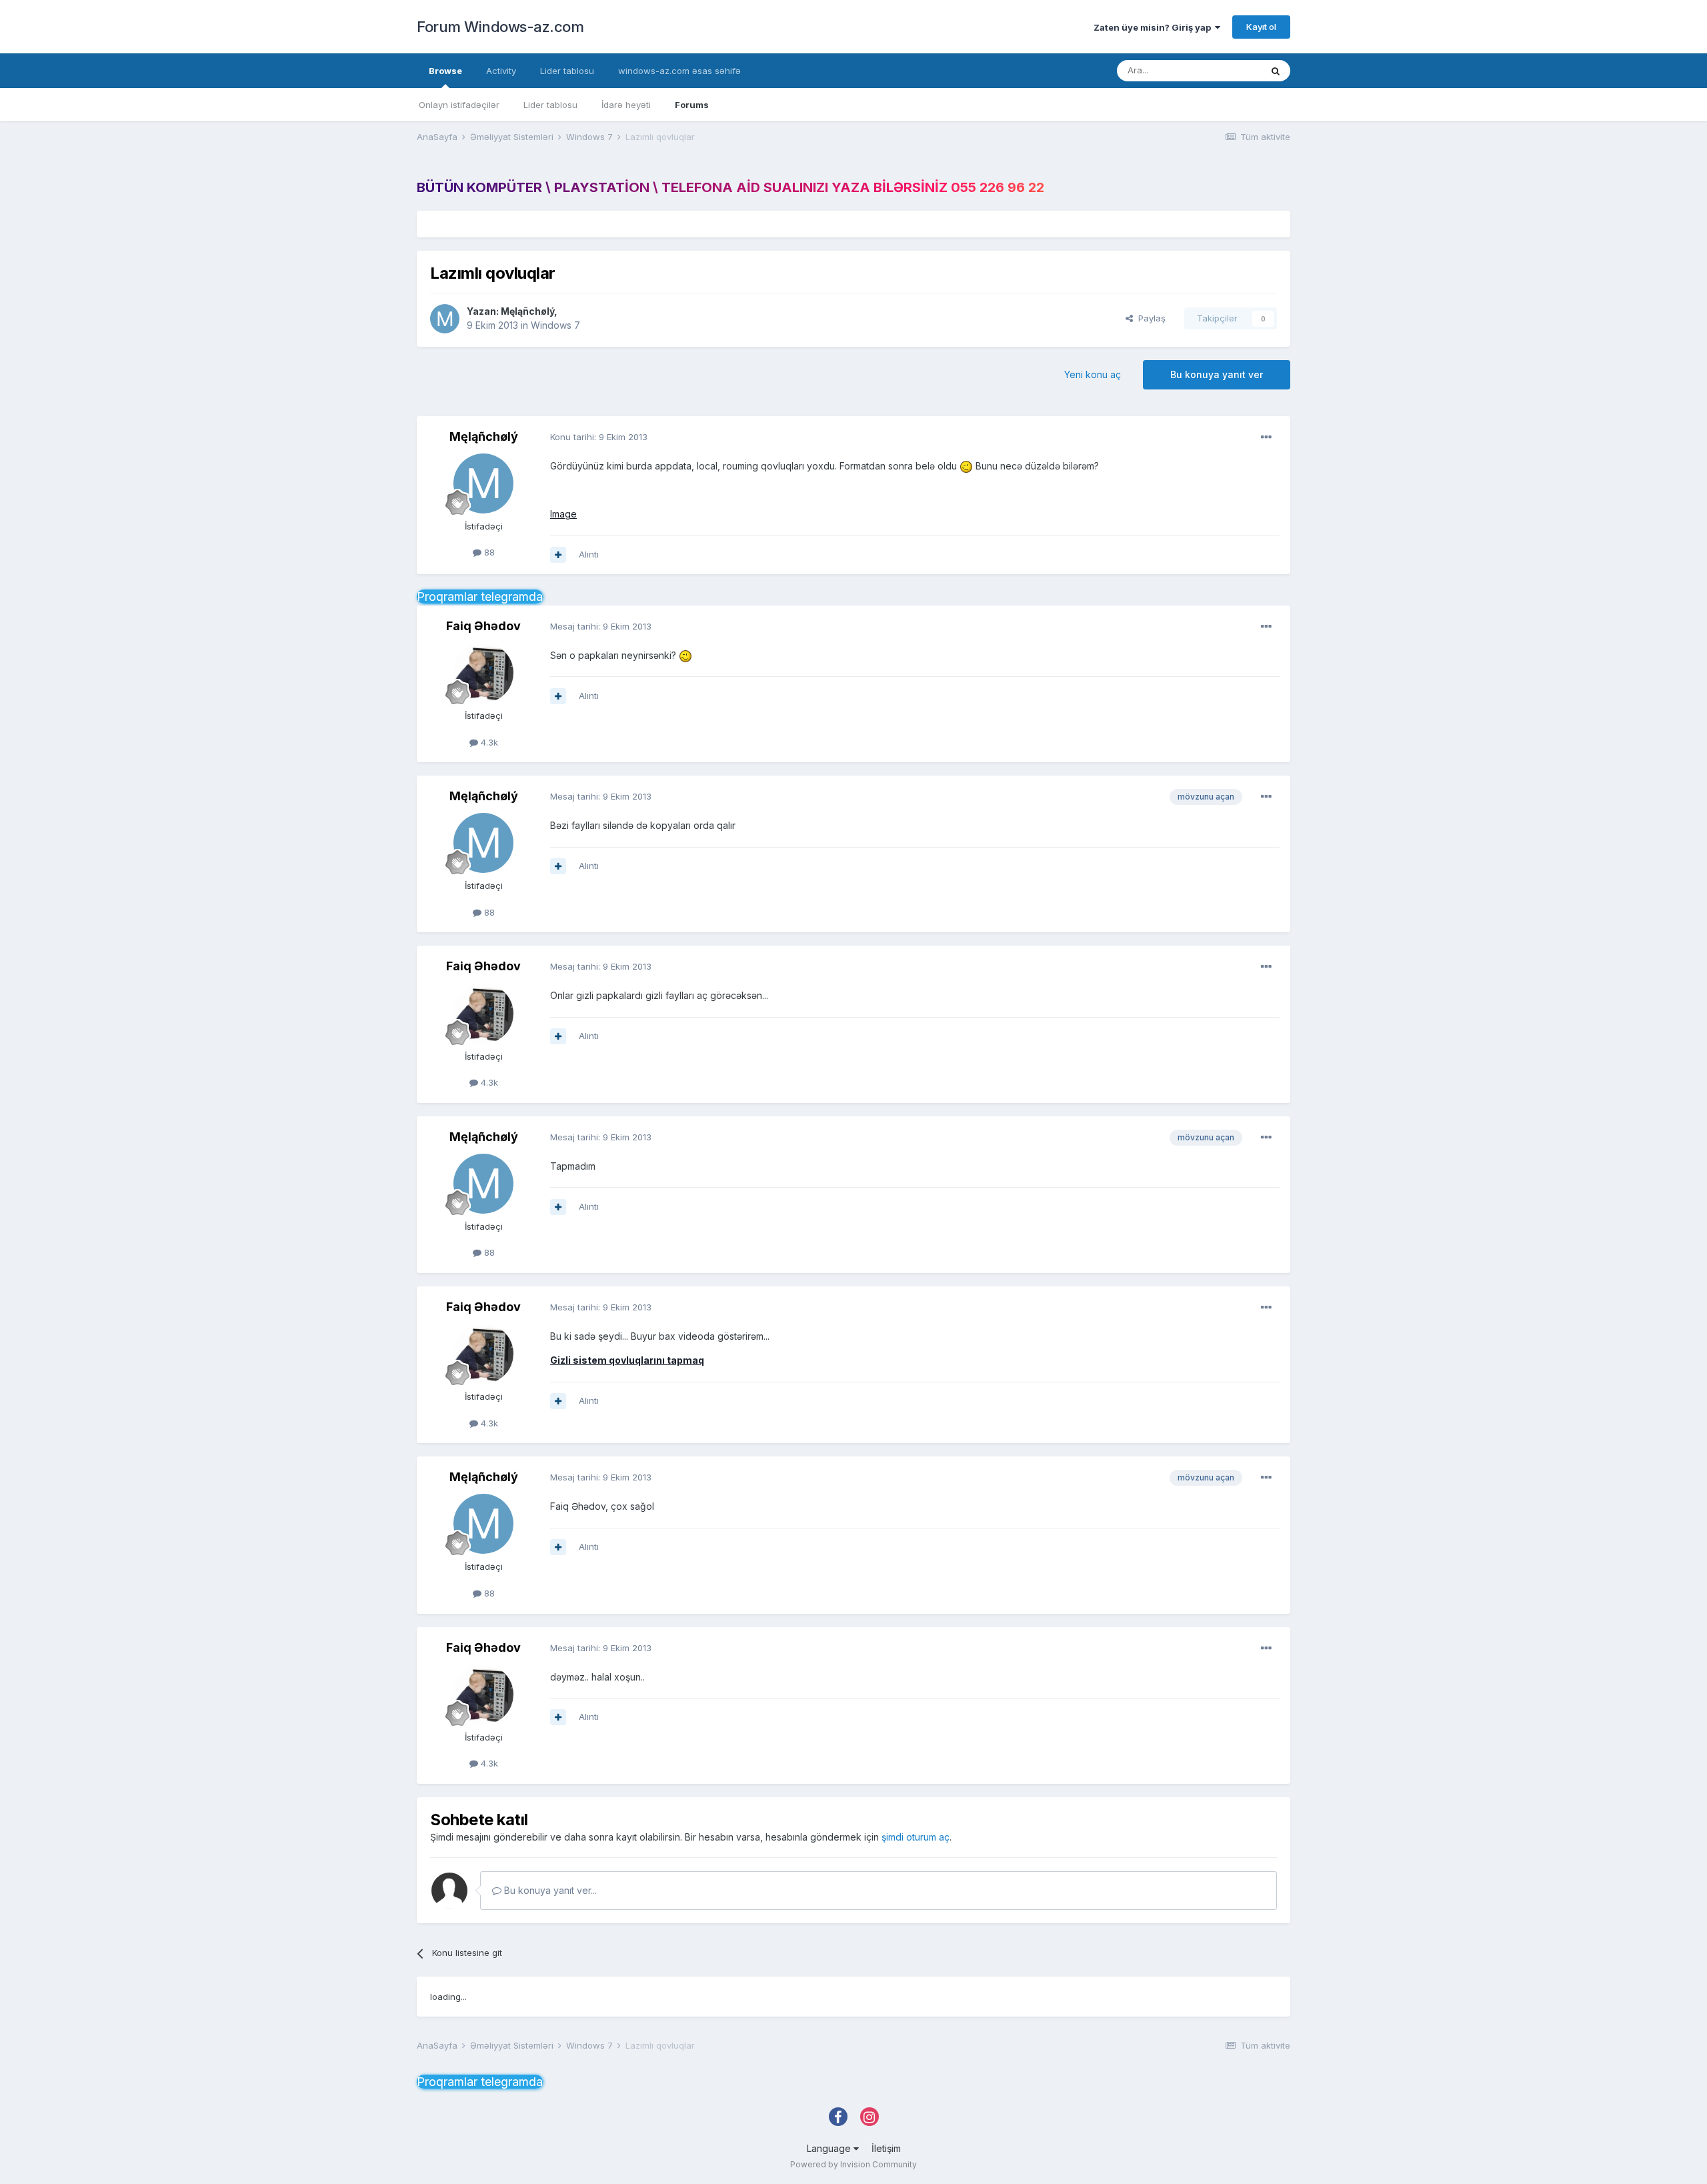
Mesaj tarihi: (601, 626)
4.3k (488, 742)
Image (563, 514)
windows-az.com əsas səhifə (679, 71)
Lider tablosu (550, 105)
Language (830, 2148)
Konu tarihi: (599, 437)
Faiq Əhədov (483, 626)
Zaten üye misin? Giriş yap (1154, 27)
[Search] (1276, 71)
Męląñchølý (527, 311)
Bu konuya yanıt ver (1217, 374)
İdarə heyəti (626, 105)
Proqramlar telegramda (480, 597)
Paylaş (1149, 318)
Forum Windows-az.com (500, 27)
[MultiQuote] (558, 555)
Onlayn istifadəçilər (459, 105)
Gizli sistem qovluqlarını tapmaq (627, 1360)
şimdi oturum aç (916, 1837)
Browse (445, 71)
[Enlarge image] (966, 466)
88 (488, 552)
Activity (501, 71)
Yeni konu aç (1093, 374)
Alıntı (589, 554)
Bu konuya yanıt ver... (549, 1890)
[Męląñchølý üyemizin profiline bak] (445, 319)
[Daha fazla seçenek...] (1266, 437)
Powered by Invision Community (853, 2164)
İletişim (886, 2148)
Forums (692, 105)
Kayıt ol (1261, 27)
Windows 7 (555, 325)
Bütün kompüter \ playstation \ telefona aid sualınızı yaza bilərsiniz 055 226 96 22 (730, 187)
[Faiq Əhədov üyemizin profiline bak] (483, 673)
